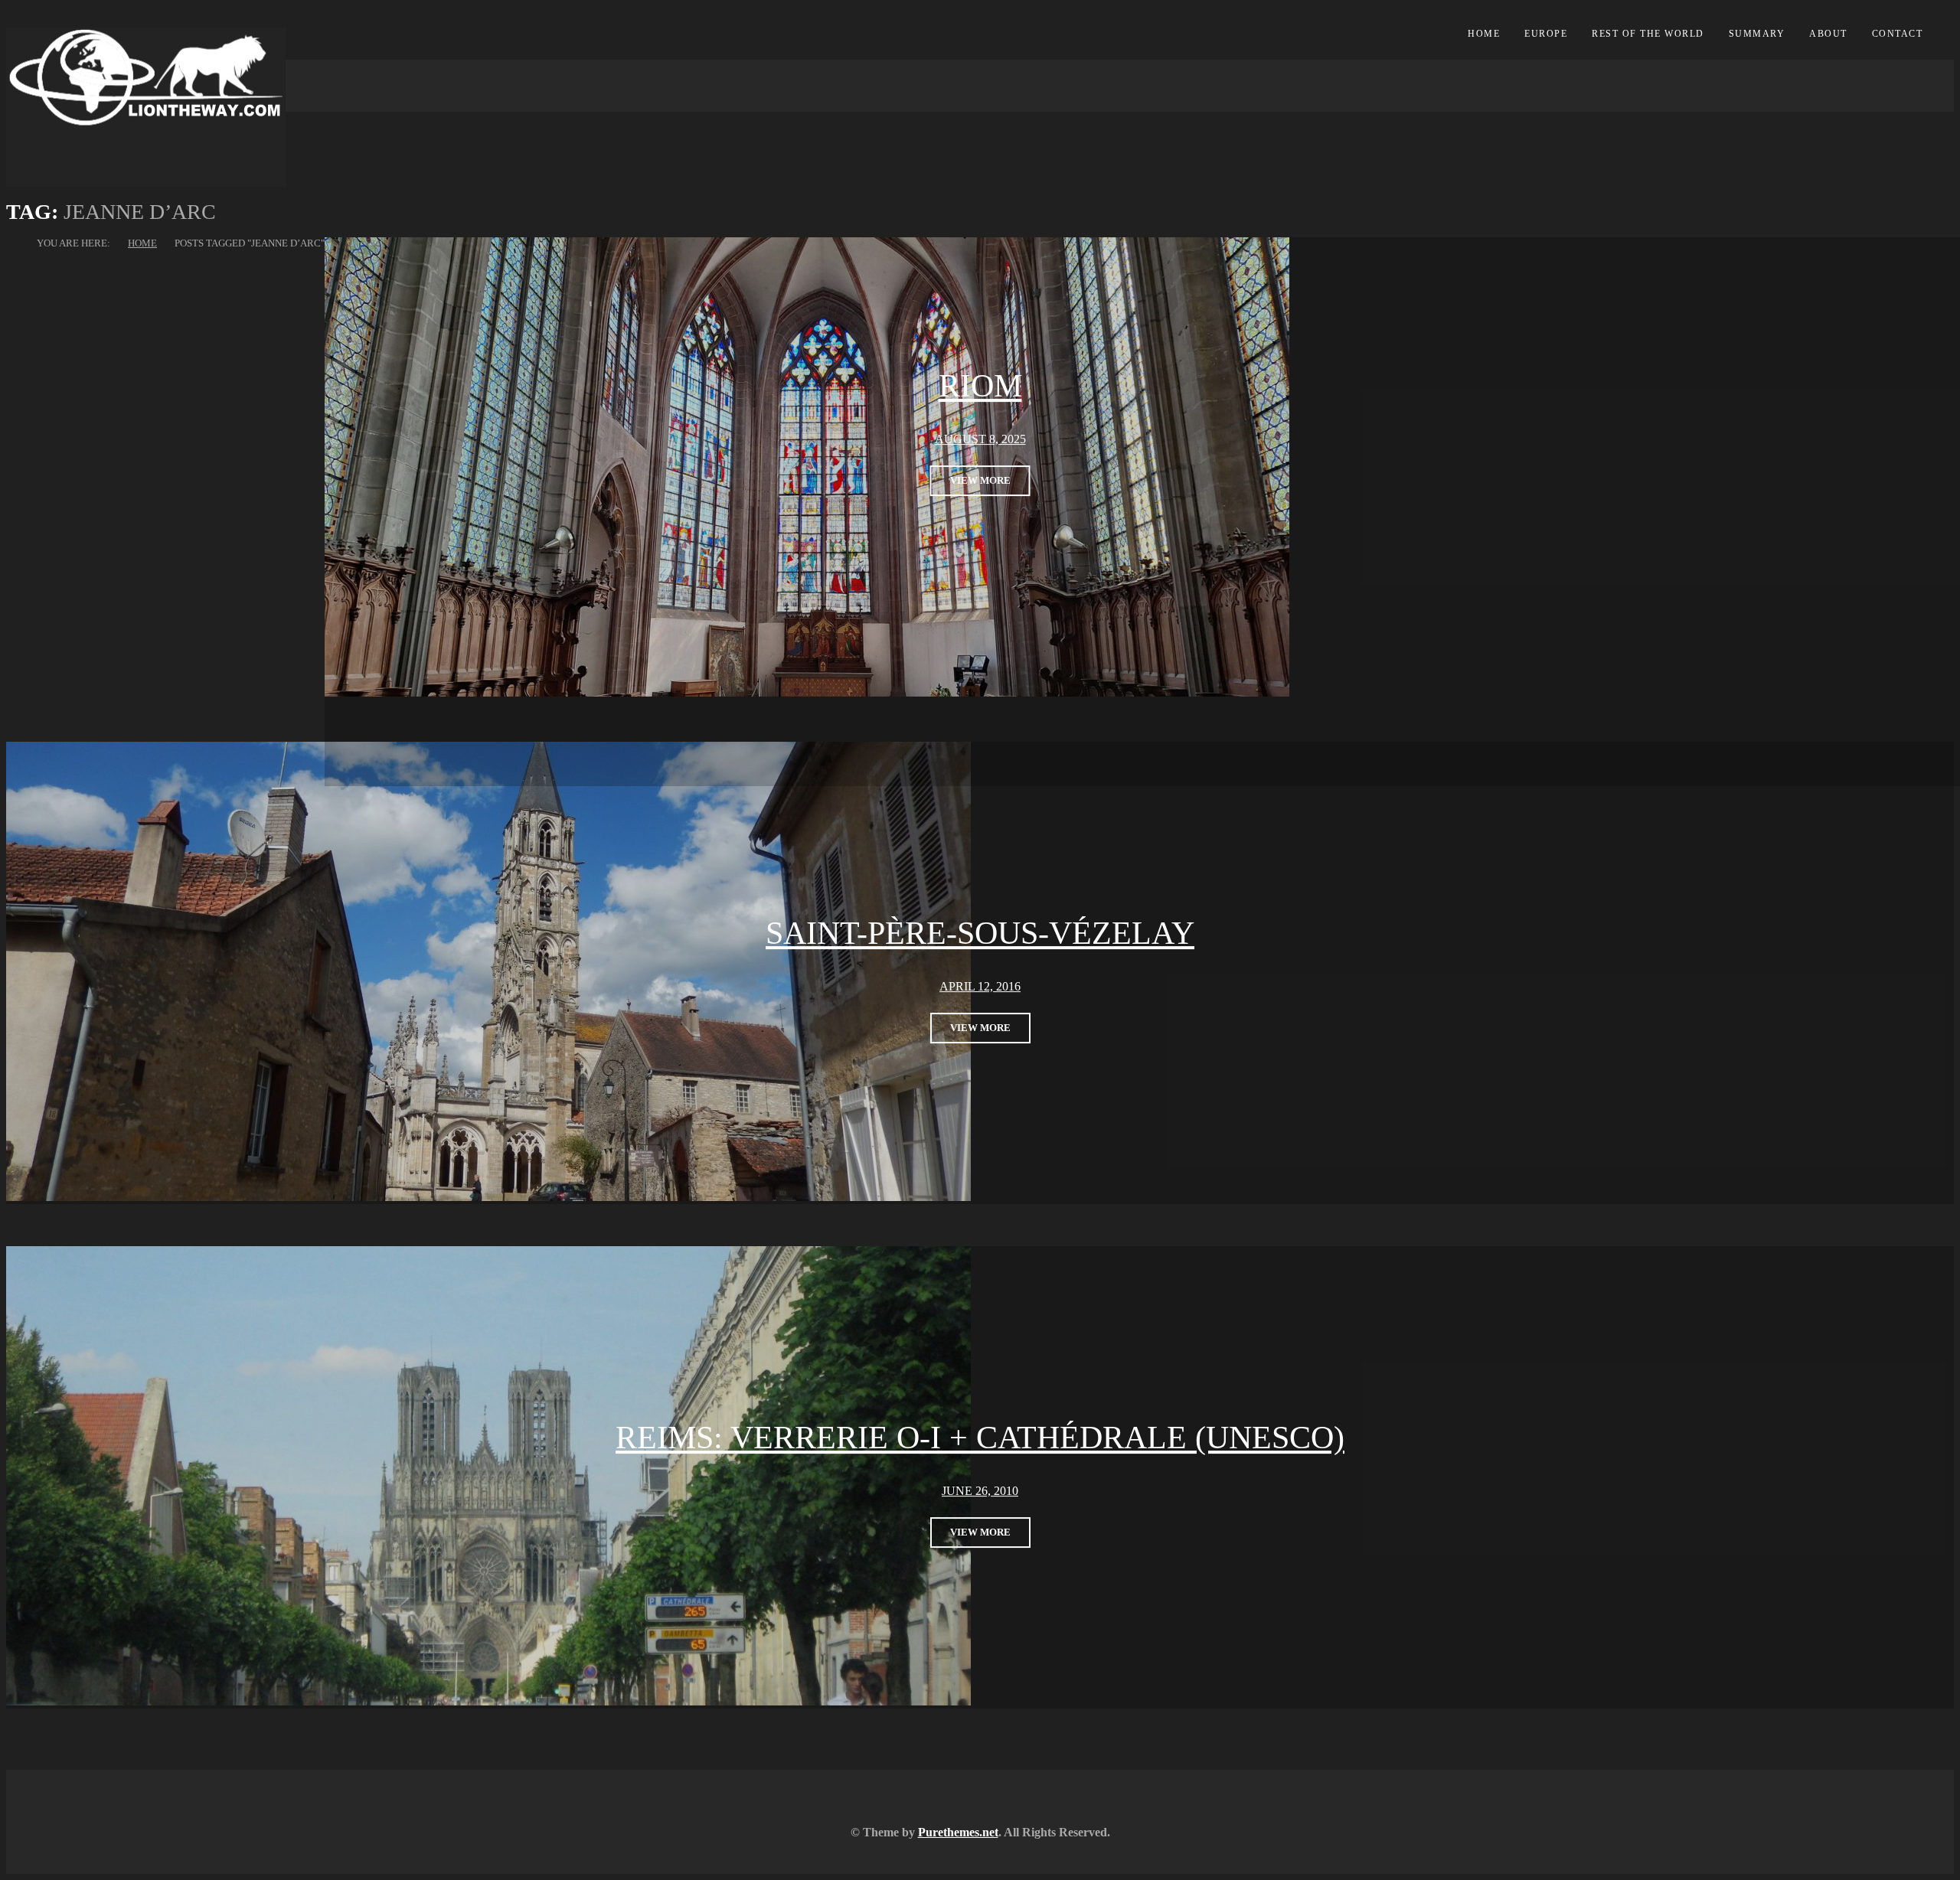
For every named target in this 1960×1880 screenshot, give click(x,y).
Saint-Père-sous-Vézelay (980, 934)
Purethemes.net (958, 1832)
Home (1484, 34)
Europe (1546, 34)
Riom (980, 386)
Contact (1898, 34)
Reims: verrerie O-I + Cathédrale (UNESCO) (980, 1438)
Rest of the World (1648, 34)
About (1828, 34)
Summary (1757, 34)
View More (980, 480)
